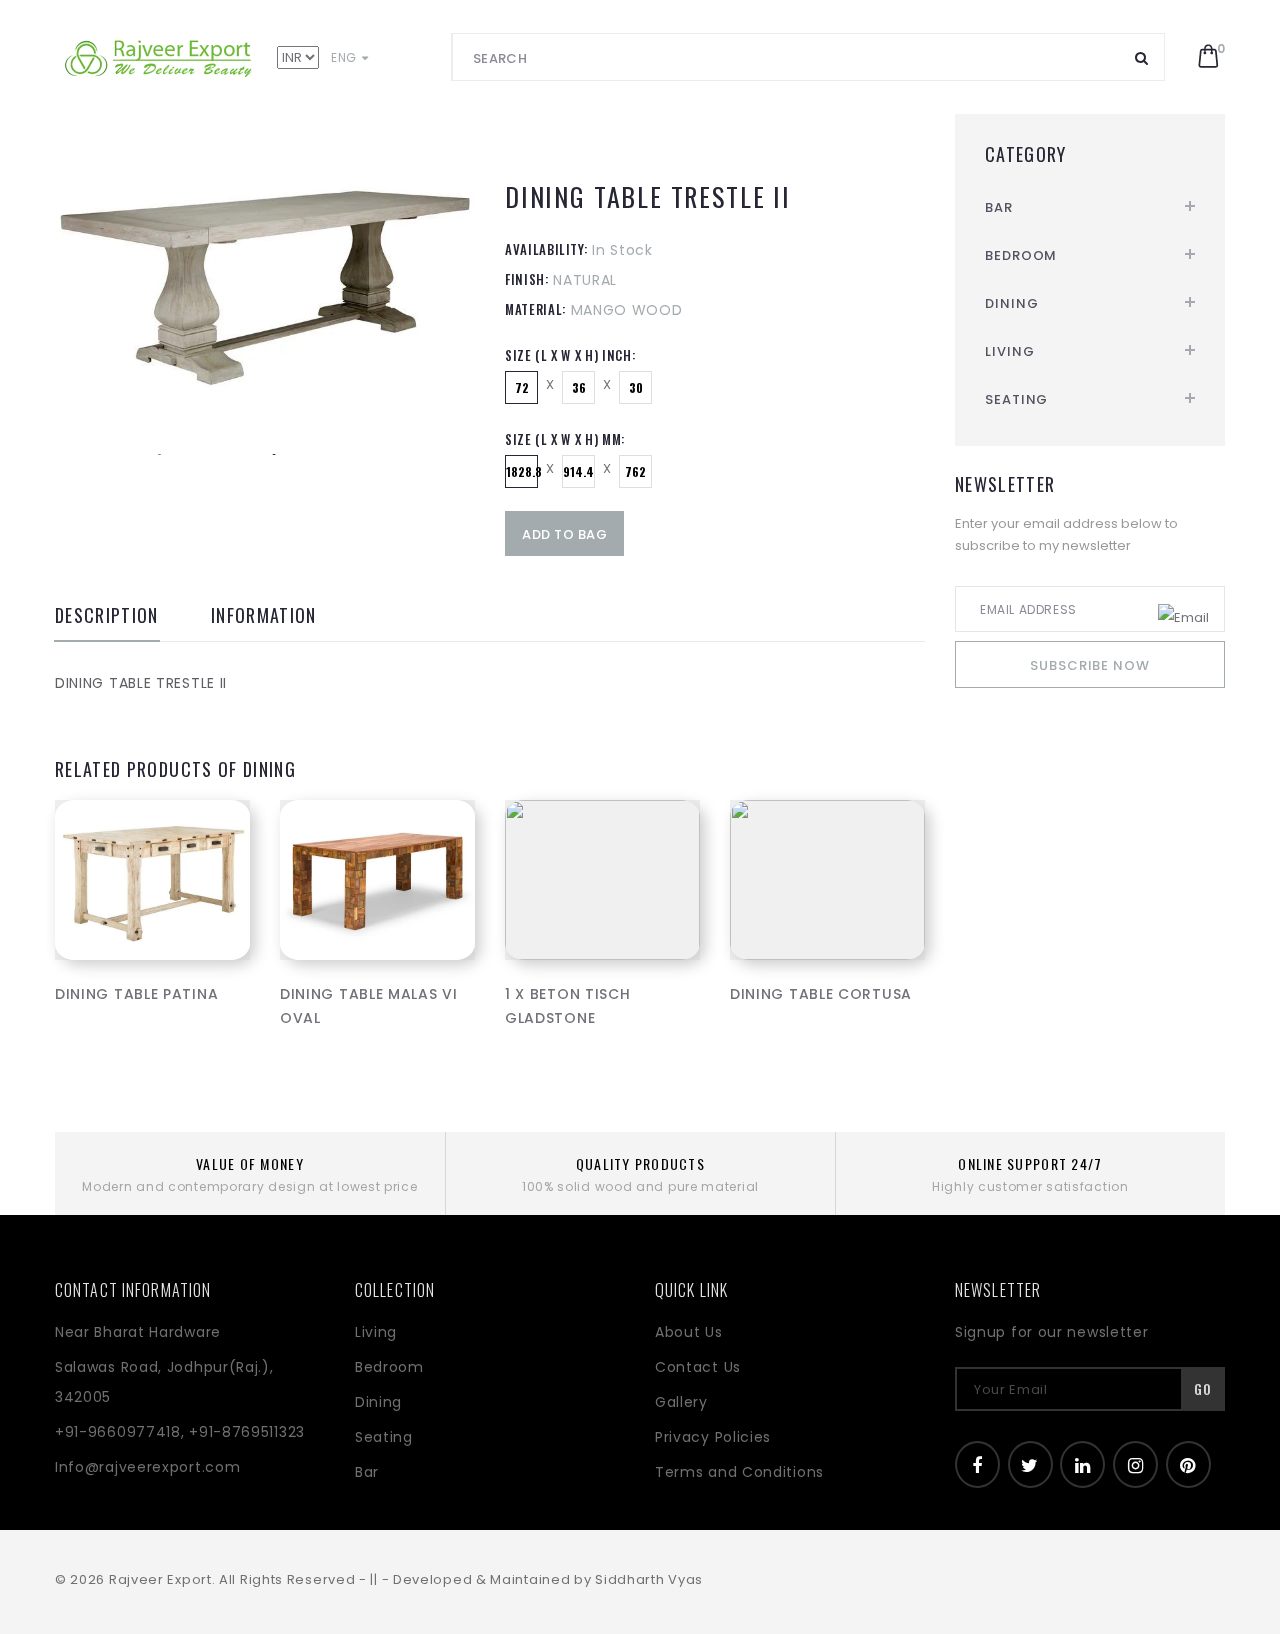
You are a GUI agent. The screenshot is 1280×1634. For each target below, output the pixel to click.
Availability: (546, 249)
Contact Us (698, 1367)
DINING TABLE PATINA (136, 994)
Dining (1011, 303)
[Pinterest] (1188, 1464)
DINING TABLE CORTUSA (821, 994)
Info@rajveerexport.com (147, 1467)
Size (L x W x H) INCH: (570, 355)
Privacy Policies (713, 1437)
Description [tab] (107, 617)
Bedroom (1021, 255)
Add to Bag (564, 534)
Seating (1016, 399)
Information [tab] (264, 617)
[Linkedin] (1082, 1464)
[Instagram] (1135, 1464)
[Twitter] (1030, 1464)
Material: (535, 309)
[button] (1208, 57)
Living (1009, 351)
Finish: (527, 279)
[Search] (1142, 57)
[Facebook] (977, 1464)
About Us (689, 1332)
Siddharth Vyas (649, 1579)
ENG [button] (345, 57)
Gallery (681, 1402)
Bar (999, 207)
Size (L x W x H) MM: (565, 439)
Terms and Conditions (739, 1472)
